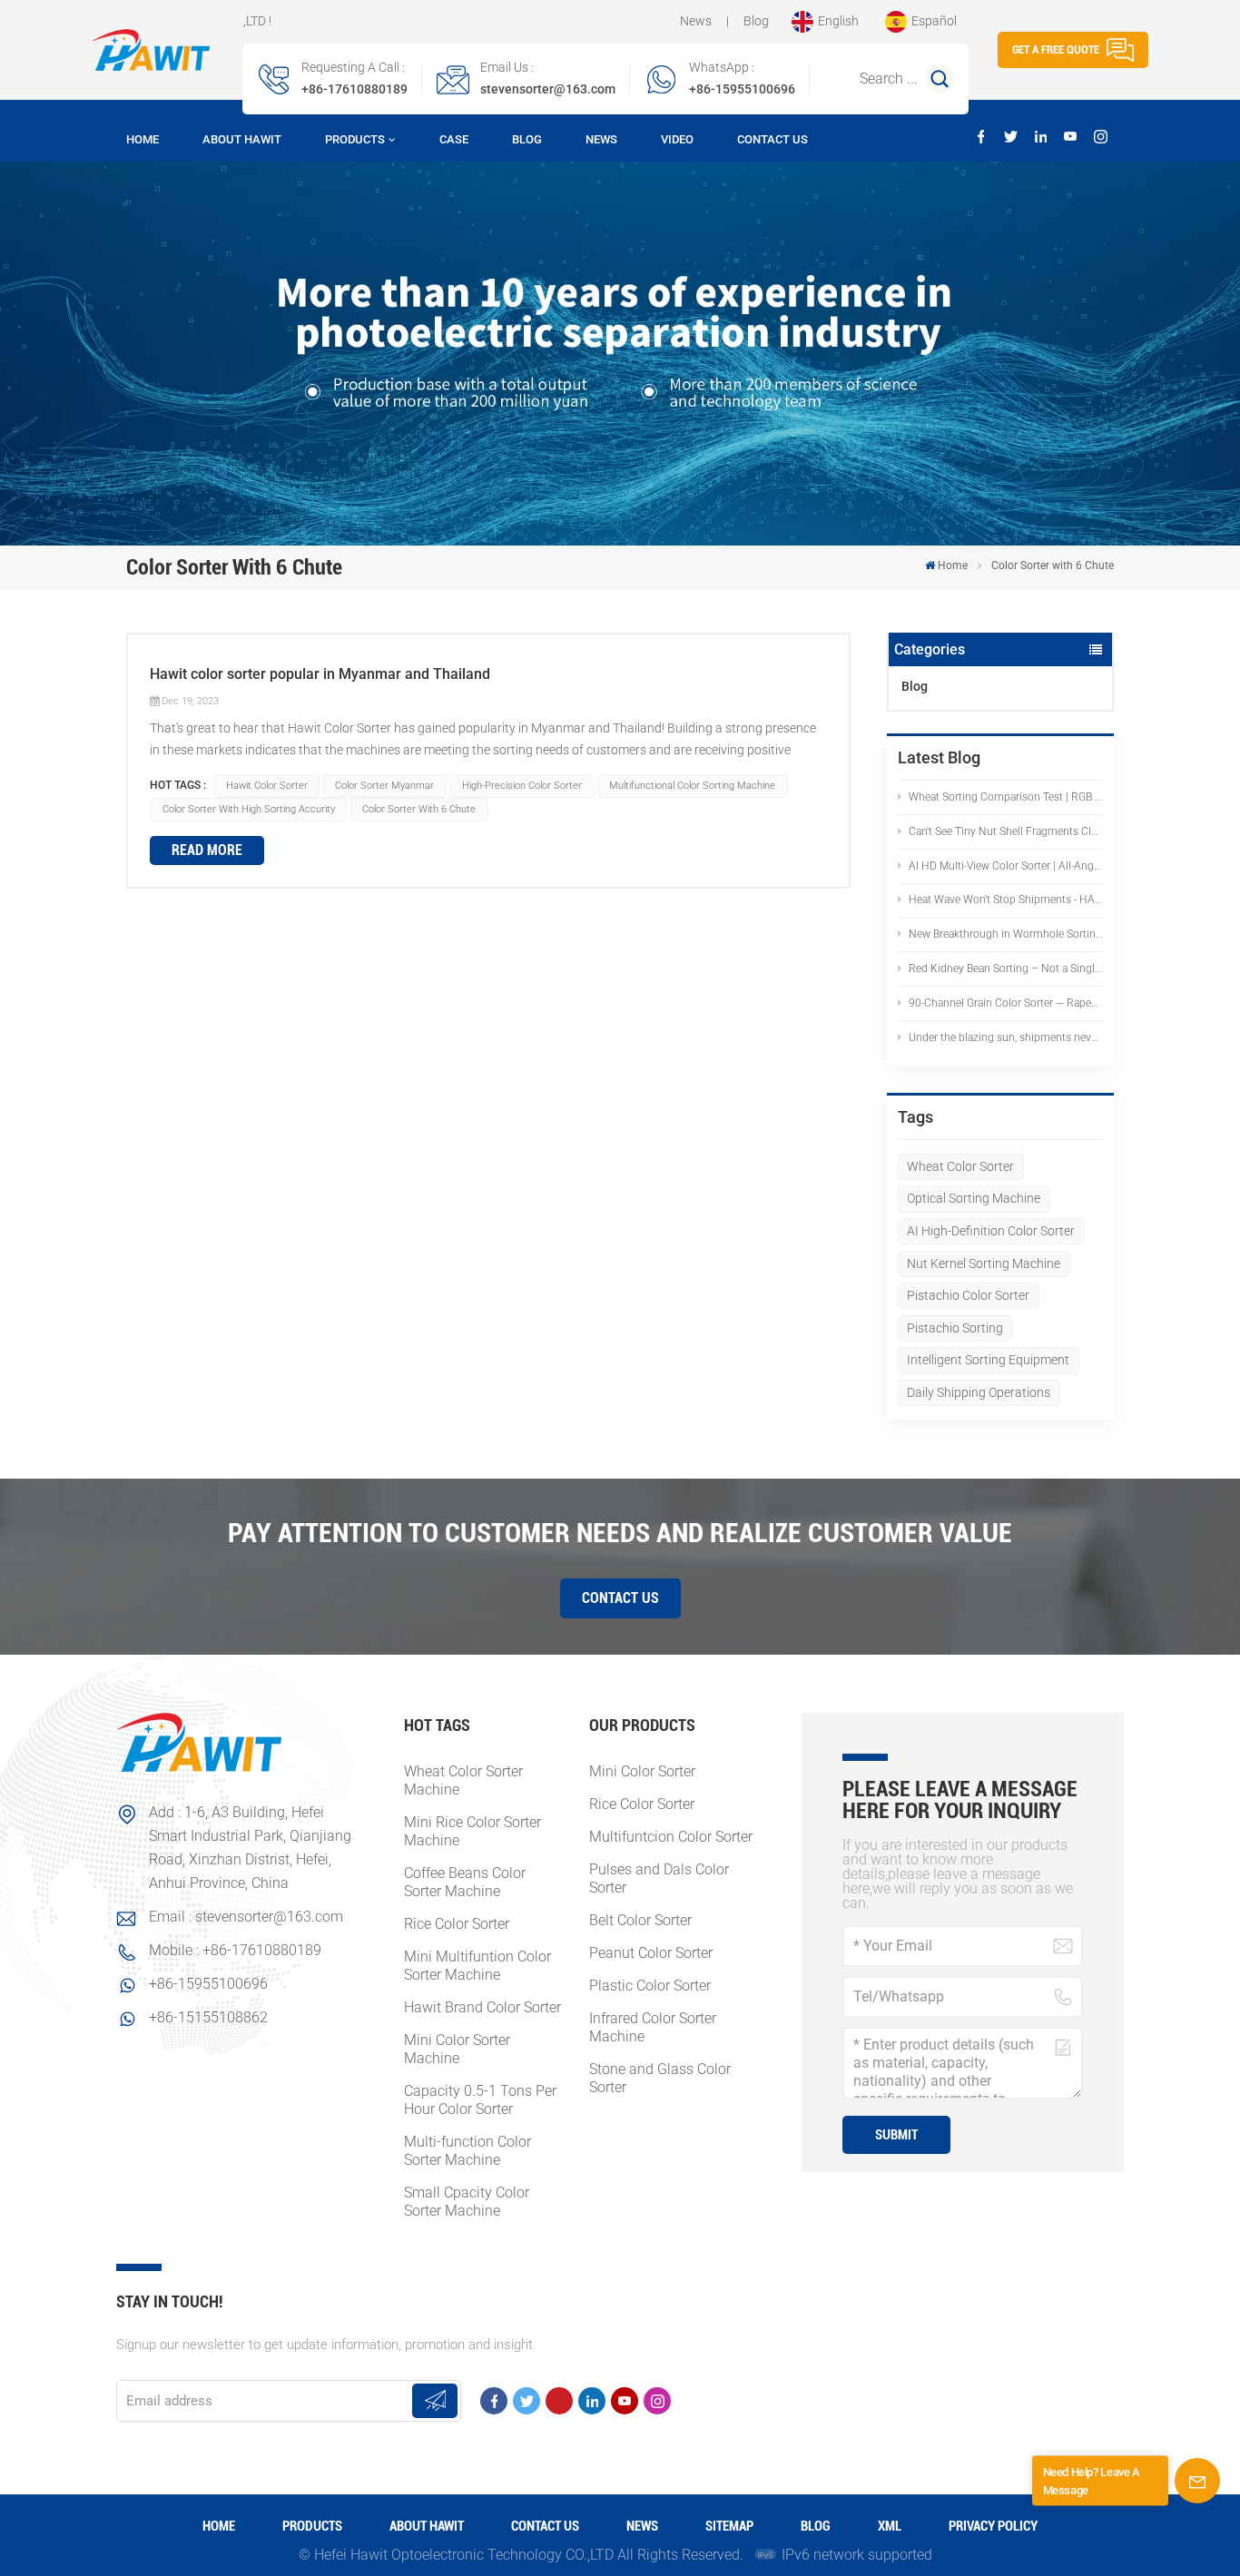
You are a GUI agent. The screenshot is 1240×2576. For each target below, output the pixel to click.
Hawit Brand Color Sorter (482, 2007)
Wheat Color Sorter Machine (463, 1780)
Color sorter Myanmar (384, 786)
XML (890, 2526)
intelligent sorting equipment (988, 1360)
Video (677, 139)
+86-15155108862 (208, 2017)
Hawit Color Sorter (267, 786)
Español (934, 21)
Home (143, 139)
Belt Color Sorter (640, 1920)
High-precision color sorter (522, 786)
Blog (756, 21)
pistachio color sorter (968, 1295)
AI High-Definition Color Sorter (991, 1231)
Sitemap (729, 2526)
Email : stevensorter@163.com (246, 1917)
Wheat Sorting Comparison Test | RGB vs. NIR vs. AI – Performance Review (1006, 797)
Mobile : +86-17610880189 (235, 1950)
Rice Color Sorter (457, 1924)
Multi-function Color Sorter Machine (467, 2151)
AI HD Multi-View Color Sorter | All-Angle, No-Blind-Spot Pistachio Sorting (1006, 866)
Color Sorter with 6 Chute (419, 809)
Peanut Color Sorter (651, 1953)
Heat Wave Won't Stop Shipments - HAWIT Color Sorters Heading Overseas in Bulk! (1006, 900)
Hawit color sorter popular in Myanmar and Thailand (320, 674)
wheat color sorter (960, 1166)
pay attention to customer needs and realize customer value (620, 1533)
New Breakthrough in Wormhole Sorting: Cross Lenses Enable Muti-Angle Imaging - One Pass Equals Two (1006, 934)
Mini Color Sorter (642, 1771)
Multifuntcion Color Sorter (671, 1837)
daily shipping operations (979, 1392)
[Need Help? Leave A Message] (1197, 2481)
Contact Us (773, 139)
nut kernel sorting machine (984, 1263)
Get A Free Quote (1056, 49)
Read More (207, 850)
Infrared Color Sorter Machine (653, 2027)
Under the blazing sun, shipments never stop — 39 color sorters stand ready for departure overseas (1006, 1037)
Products (355, 139)
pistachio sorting (955, 1328)
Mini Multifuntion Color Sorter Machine (477, 1966)
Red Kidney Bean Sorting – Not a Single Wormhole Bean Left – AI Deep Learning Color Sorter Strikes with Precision (1006, 968)
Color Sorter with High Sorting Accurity (249, 809)
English (838, 21)
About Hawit (242, 139)
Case (454, 139)
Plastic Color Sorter (650, 1986)
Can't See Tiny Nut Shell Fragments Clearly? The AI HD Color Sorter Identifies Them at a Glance (1006, 831)
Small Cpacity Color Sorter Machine (467, 2202)
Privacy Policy (993, 2526)
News (696, 21)
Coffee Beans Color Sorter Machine (465, 1882)
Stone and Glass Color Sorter (660, 2078)
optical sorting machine (974, 1198)
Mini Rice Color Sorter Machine (472, 1831)
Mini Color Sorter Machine (457, 2049)
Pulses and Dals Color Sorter (659, 1878)
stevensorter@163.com (548, 89)
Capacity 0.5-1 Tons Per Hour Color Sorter (480, 2100)
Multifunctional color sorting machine (692, 786)
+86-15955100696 (742, 89)
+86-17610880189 (354, 89)
